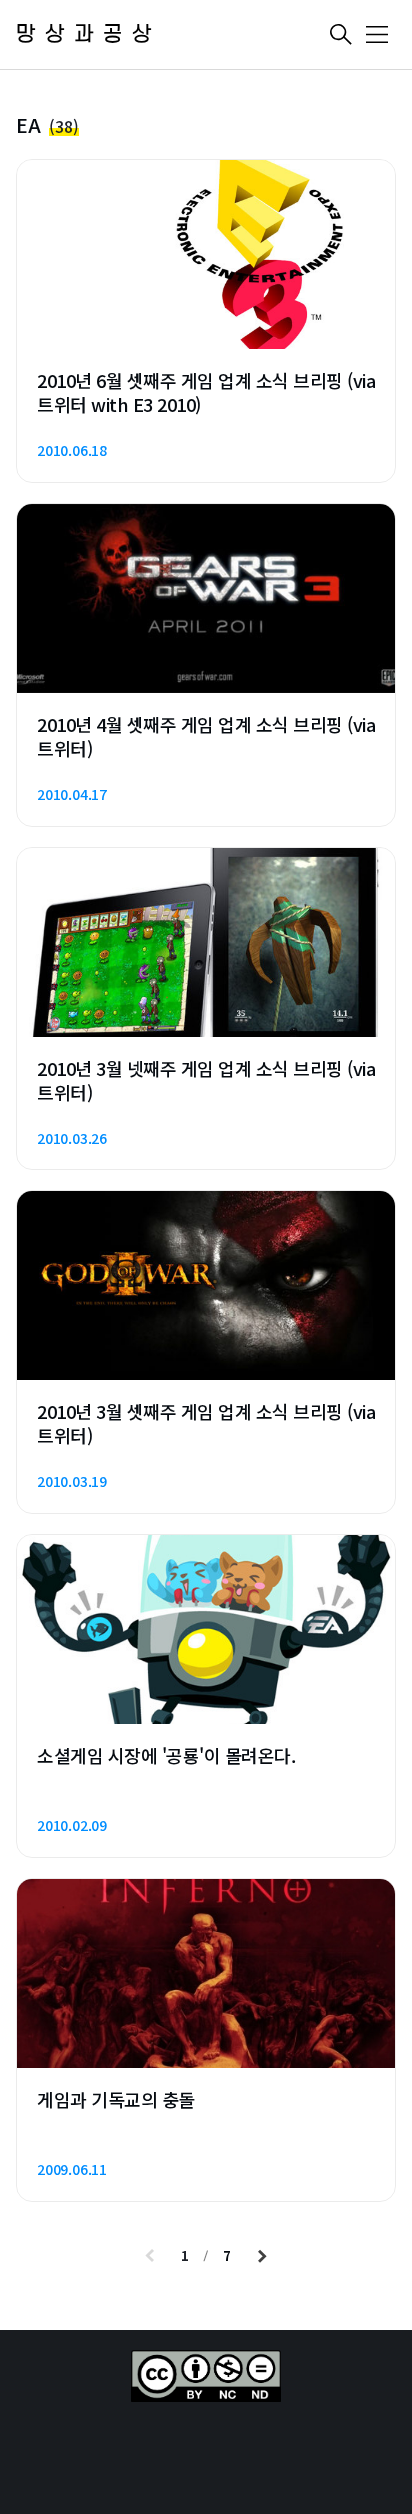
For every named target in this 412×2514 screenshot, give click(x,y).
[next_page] (262, 2256)
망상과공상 (88, 34)
